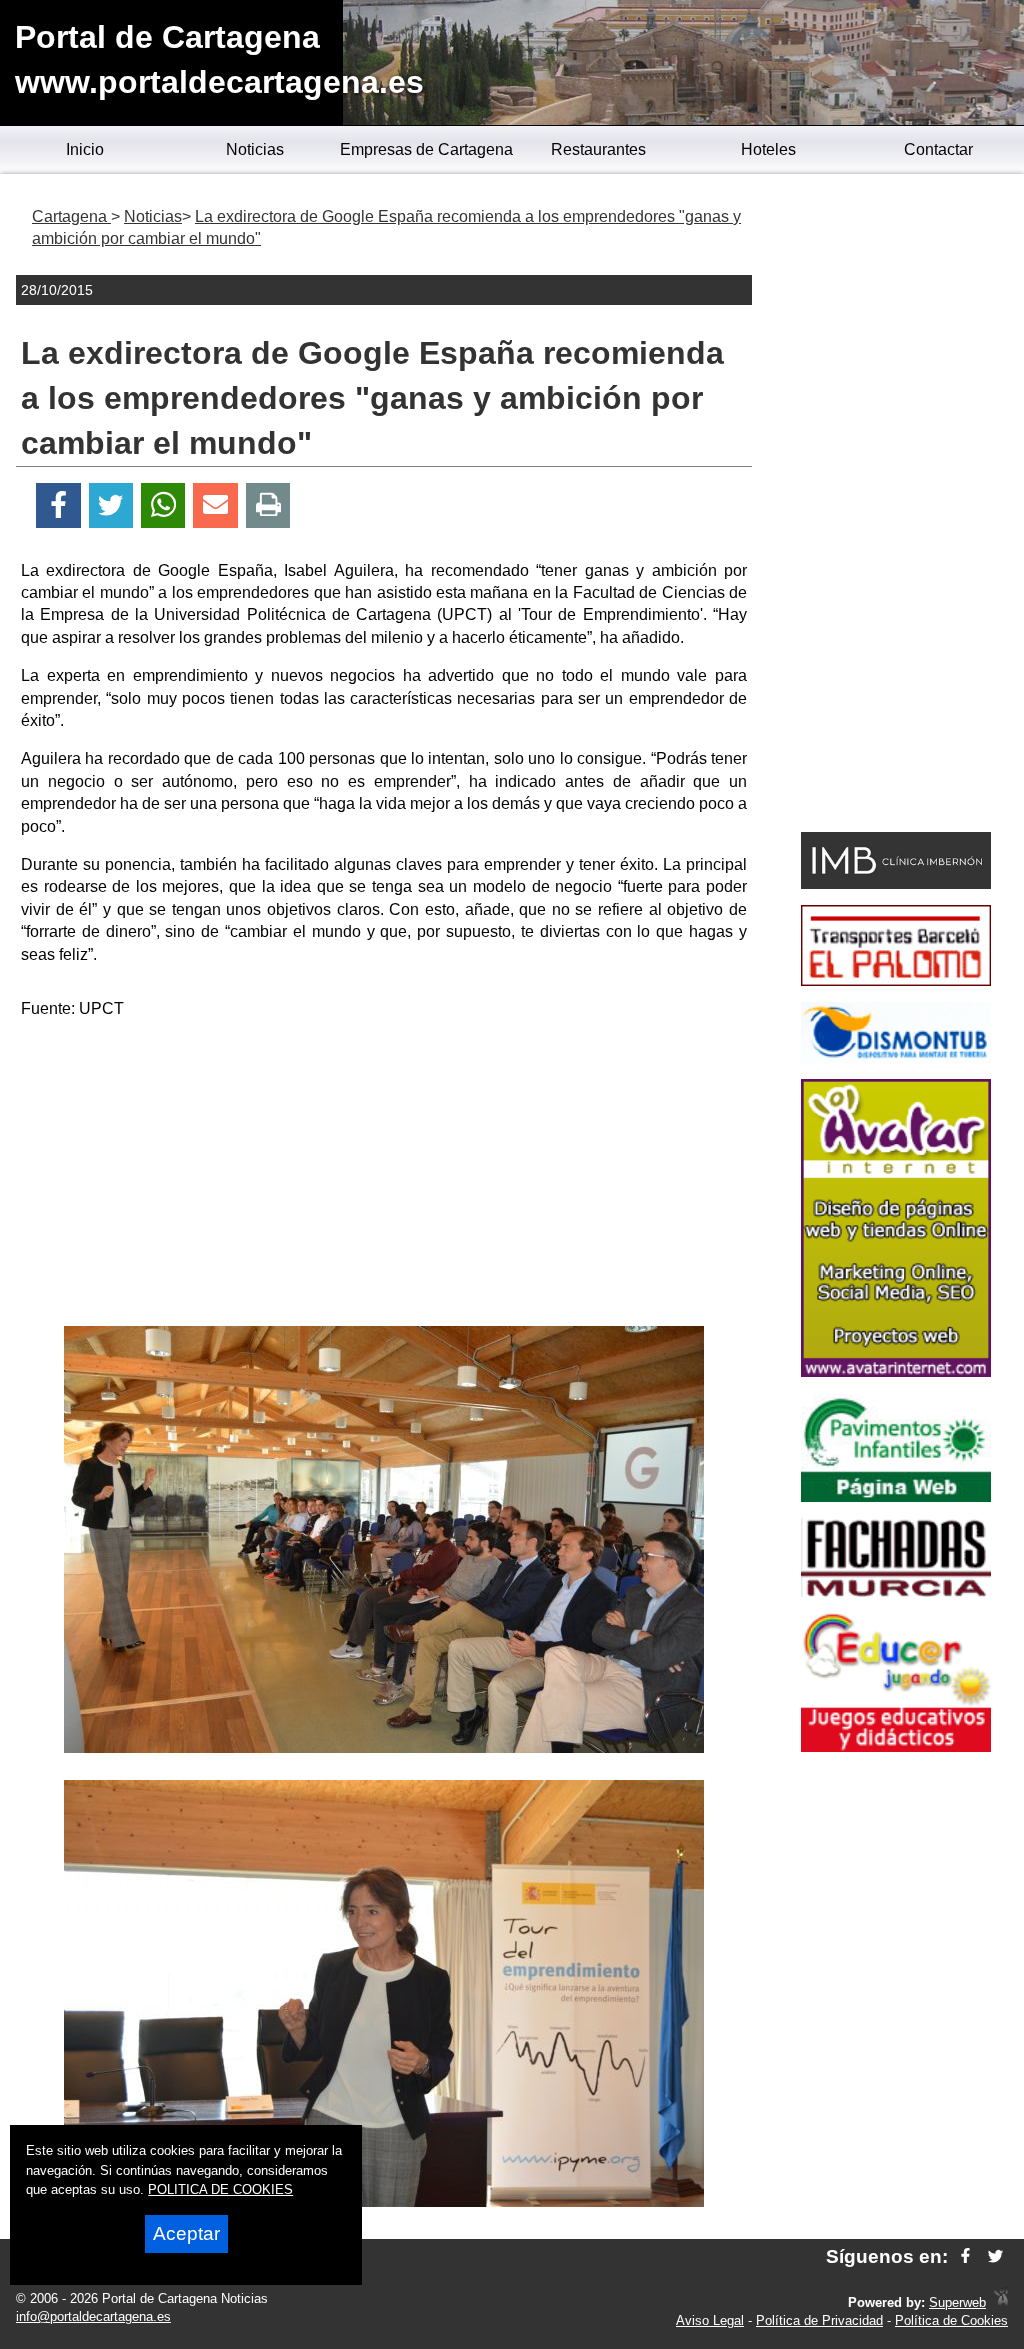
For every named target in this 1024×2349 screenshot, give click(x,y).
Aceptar (186, 2233)
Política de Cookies (951, 2320)
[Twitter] (111, 505)
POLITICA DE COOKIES (220, 2189)
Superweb (957, 2302)
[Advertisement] (384, 1176)
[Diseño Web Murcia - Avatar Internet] (1001, 2302)
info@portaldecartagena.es (93, 2316)
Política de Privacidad (819, 2320)
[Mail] (215, 505)
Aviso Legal (710, 2320)
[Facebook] (58, 505)
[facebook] (965, 2256)
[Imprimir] (268, 505)
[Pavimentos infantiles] (896, 1496)
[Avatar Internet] (896, 1371)
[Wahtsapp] (163, 505)
